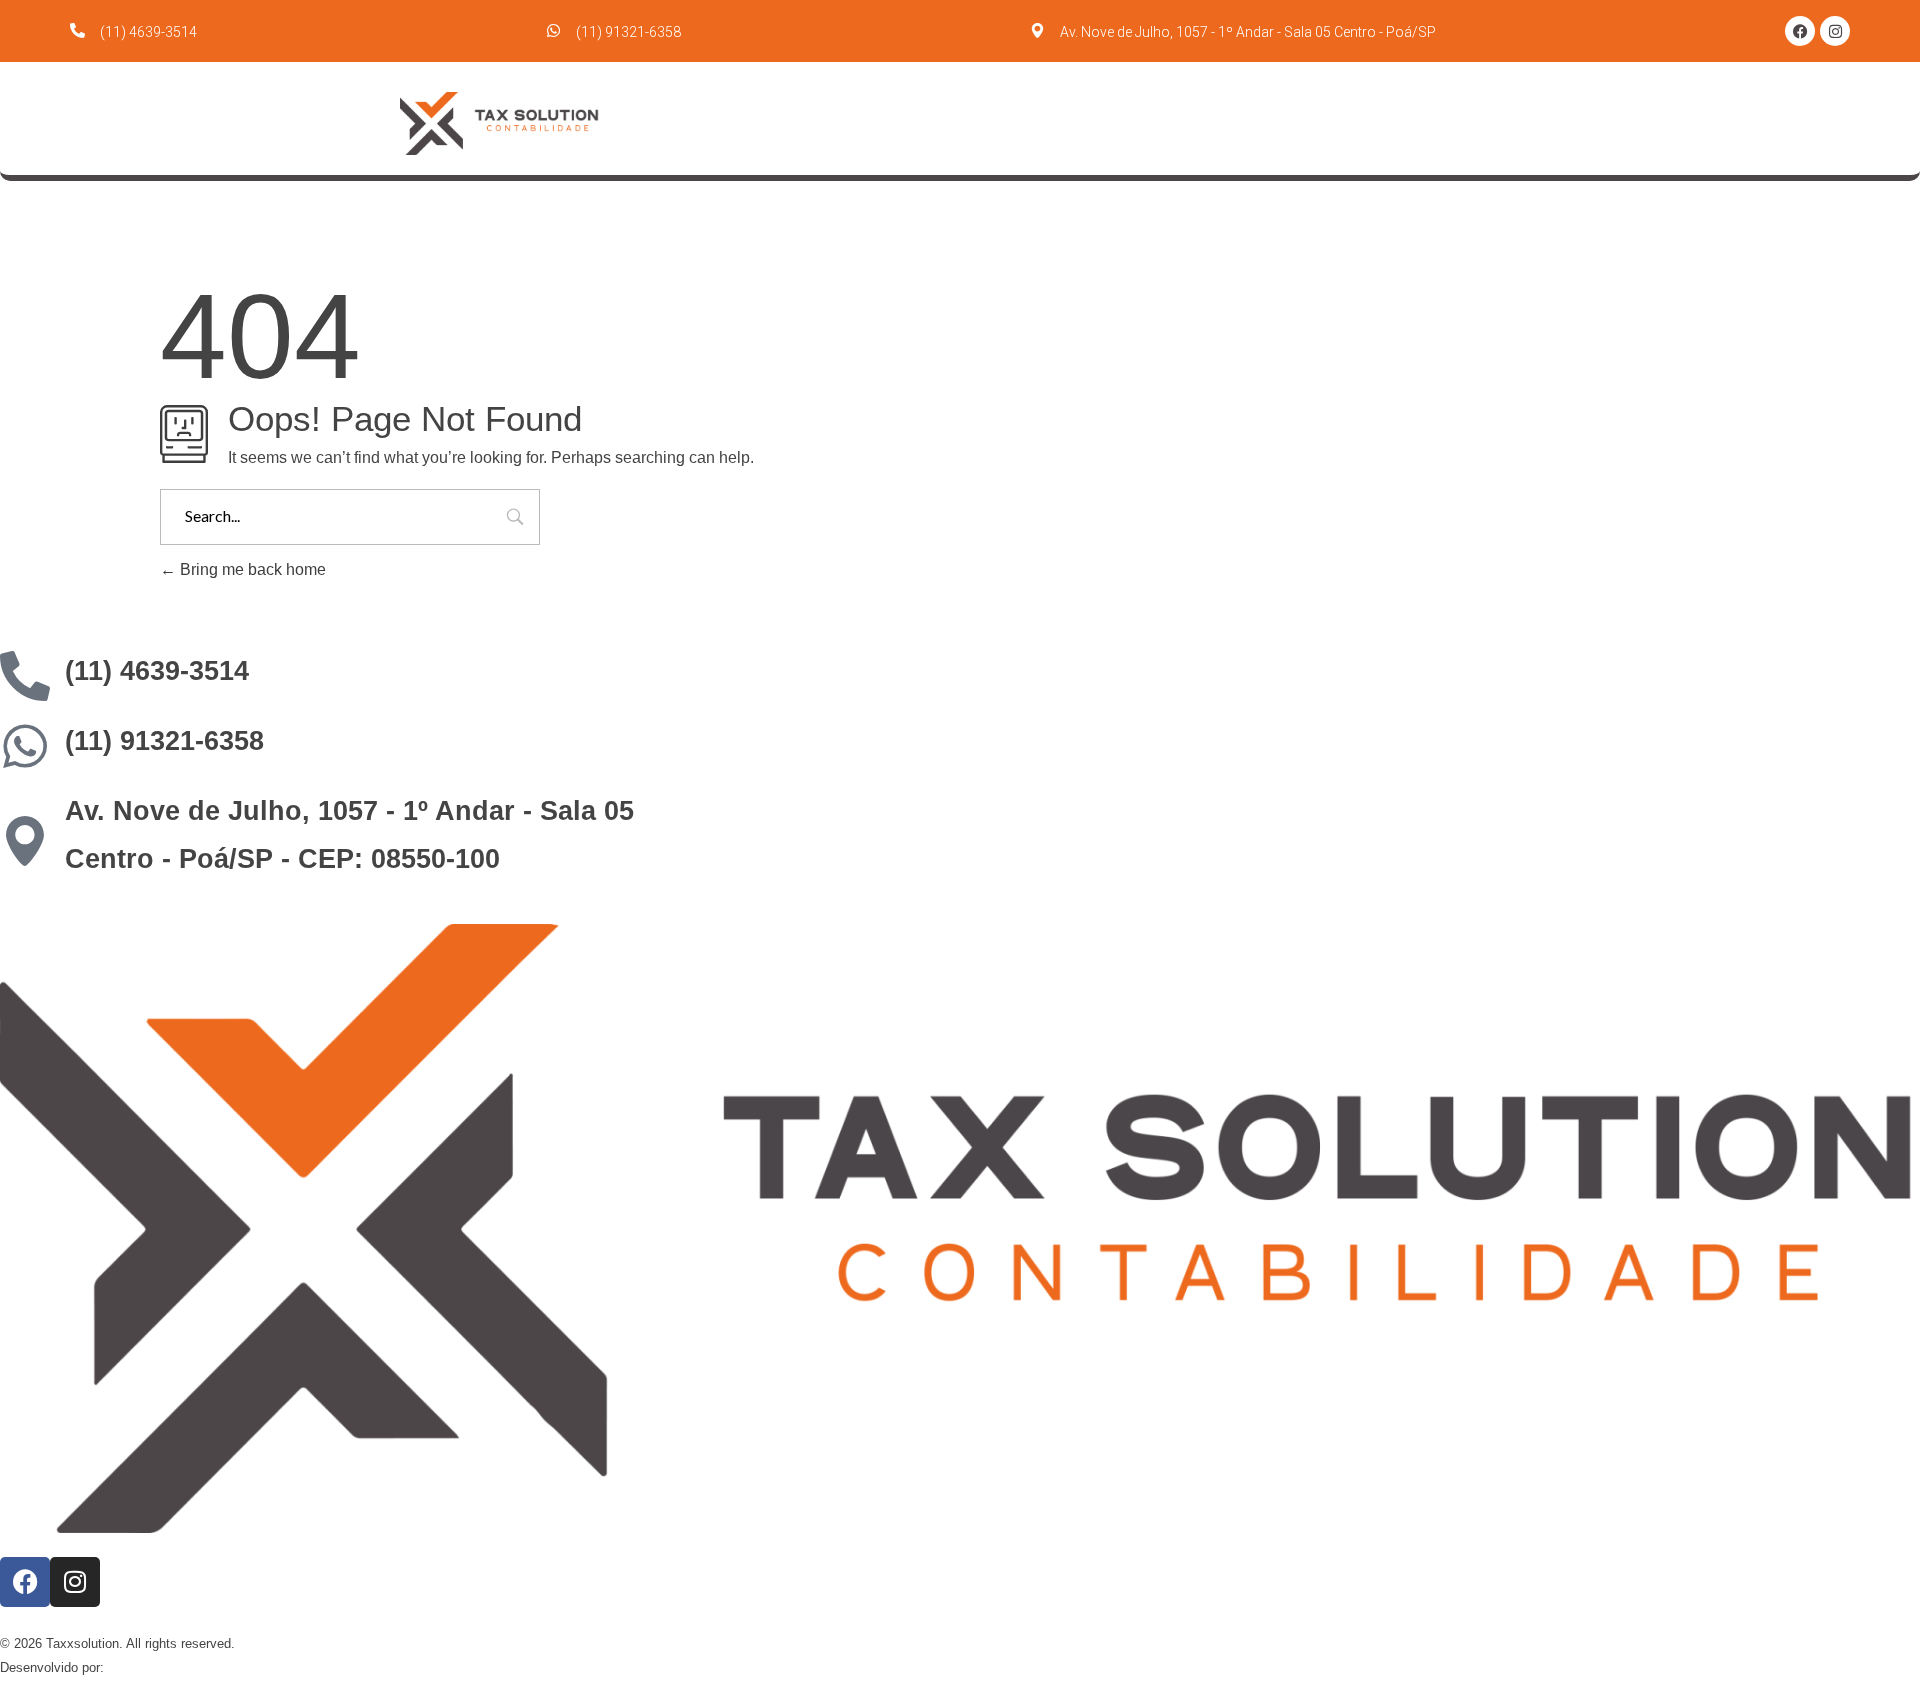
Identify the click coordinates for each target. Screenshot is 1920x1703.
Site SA (130, 1667)
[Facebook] (1800, 31)
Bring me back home (251, 569)
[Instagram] (1835, 31)
